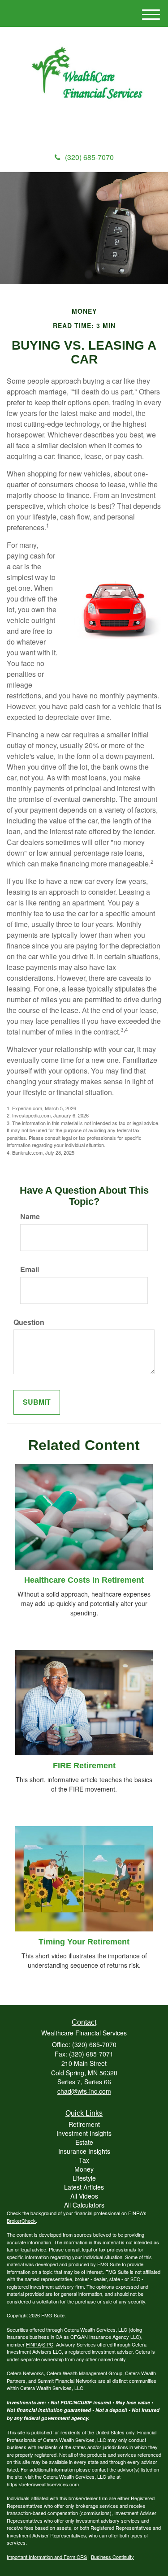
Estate (84, 2142)
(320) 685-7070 (89, 157)
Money (84, 2169)
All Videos (84, 2196)
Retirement (84, 2124)
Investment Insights (84, 2133)
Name (30, 1217)
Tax (84, 2160)
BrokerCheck (21, 2221)
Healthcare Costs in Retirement (84, 1580)
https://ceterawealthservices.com (43, 2484)
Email (30, 1269)
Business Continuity (112, 2557)
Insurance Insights (84, 2151)
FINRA (33, 2344)
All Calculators (84, 2205)
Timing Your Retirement (84, 1942)
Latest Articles (84, 2187)
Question (29, 1322)
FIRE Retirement (84, 1766)
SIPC (48, 2344)
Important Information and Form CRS (47, 2557)
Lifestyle (84, 2178)
